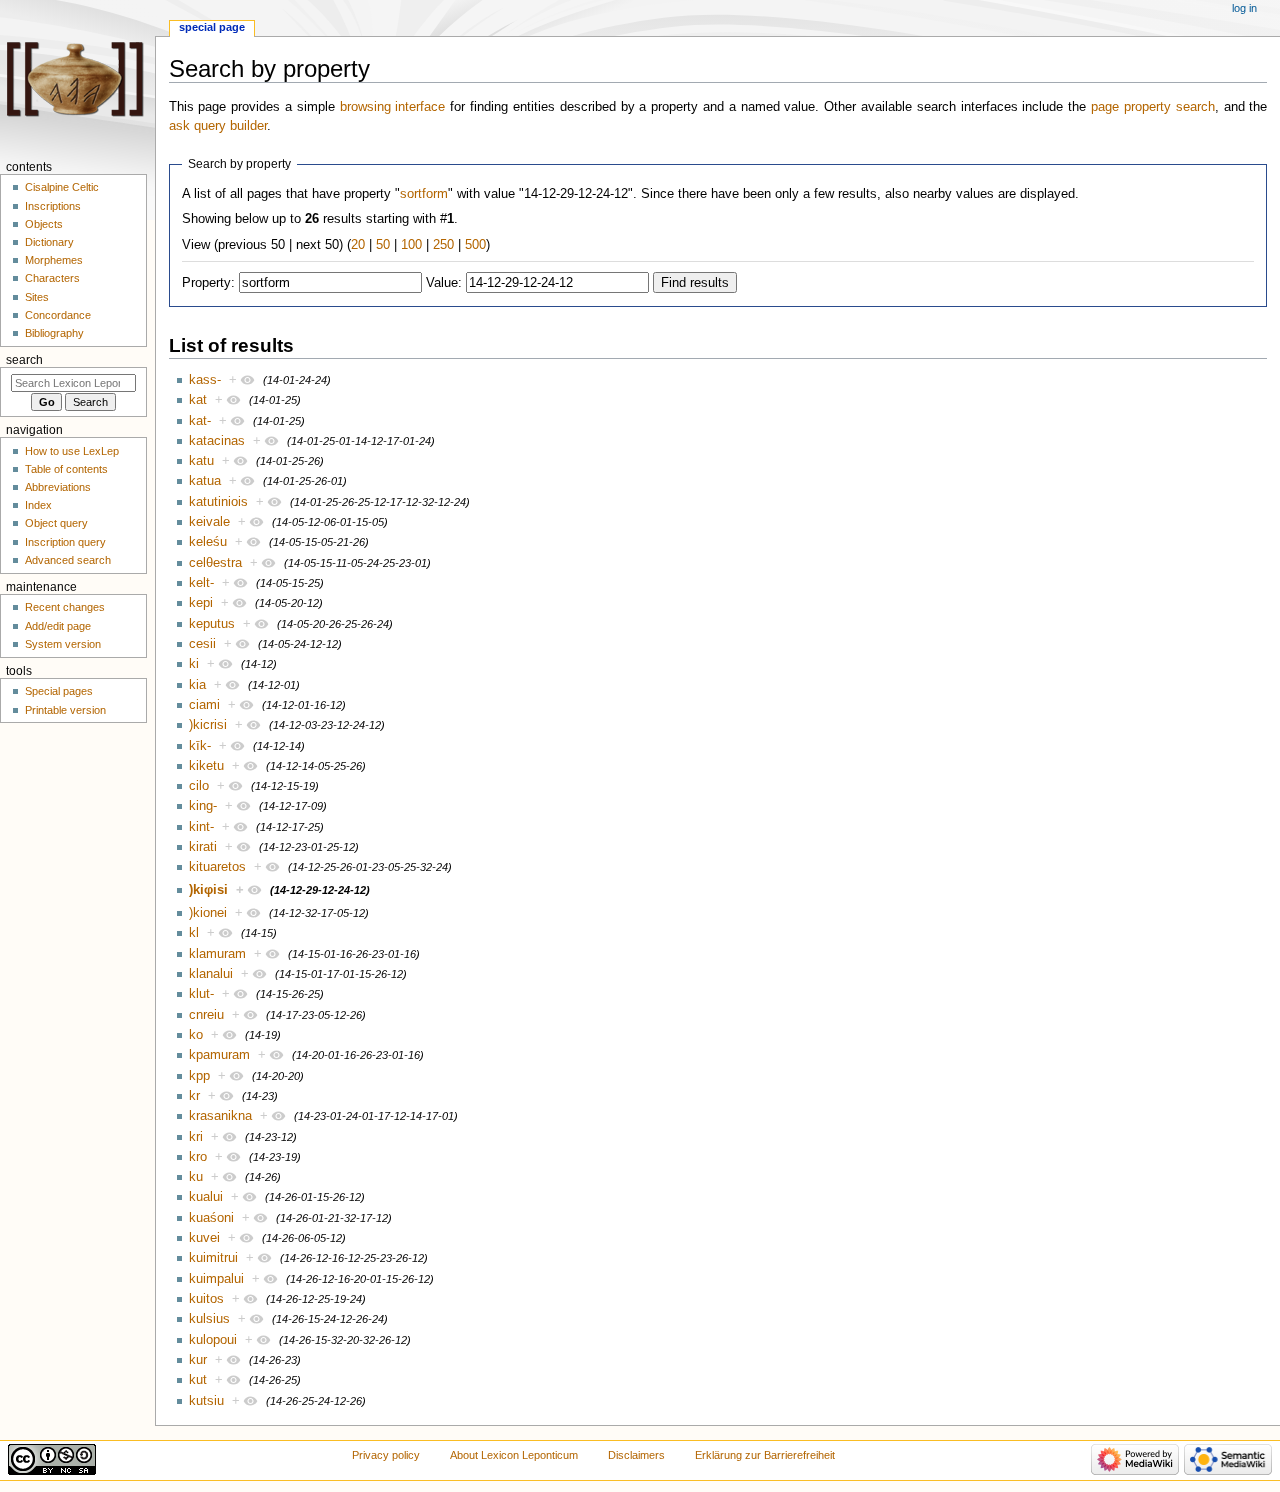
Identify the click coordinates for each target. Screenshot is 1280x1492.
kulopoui (213, 1340)
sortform (424, 194)
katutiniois (218, 502)
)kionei (208, 913)
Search (24, 360)
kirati (203, 847)
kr (194, 1096)
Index (38, 505)
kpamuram (219, 1055)
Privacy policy (386, 1455)
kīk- (200, 746)
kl (194, 933)
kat (198, 400)
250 (443, 245)
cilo (199, 786)
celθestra (215, 563)
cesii (202, 644)
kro (198, 1157)
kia (197, 685)
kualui (206, 1197)
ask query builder (218, 126)
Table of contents (66, 469)
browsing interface (393, 107)
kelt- (201, 583)
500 (475, 245)
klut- (201, 994)
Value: (444, 283)
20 (358, 245)
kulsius (209, 1319)
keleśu (208, 542)
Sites (37, 297)
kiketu (206, 766)
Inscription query (65, 542)
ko (196, 1035)
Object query (56, 523)
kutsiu (206, 1401)
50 (383, 245)
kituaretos (217, 867)
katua (205, 481)
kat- (200, 421)
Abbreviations (58, 487)
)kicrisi (208, 725)
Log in (1244, 8)
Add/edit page (58, 626)
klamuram (217, 954)
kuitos (206, 1299)
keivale (209, 522)
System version (63, 644)
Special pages (59, 691)
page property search (1153, 107)
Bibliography (54, 333)
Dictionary (49, 242)
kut (198, 1380)
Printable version (65, 710)
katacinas (217, 441)
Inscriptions (53, 206)
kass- (205, 380)
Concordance (58, 315)
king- (203, 806)
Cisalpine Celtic (62, 187)
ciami (204, 705)
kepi (201, 603)
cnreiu (206, 1015)
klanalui (211, 974)
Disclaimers (636, 1455)
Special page (212, 27)
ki (194, 664)
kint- (201, 827)
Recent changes (65, 607)
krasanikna (220, 1116)
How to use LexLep (72, 451)
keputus (212, 624)
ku (196, 1177)
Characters (52, 278)
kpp (199, 1076)
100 (411, 245)
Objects (44, 224)
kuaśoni (211, 1218)
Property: (208, 283)
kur (198, 1360)
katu (201, 461)
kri (196, 1137)
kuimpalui (216, 1279)
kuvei (204, 1238)
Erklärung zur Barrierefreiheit (765, 1455)
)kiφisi (208, 890)
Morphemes (54, 260)
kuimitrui (213, 1258)
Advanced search (68, 560)
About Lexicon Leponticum (514, 1455)
